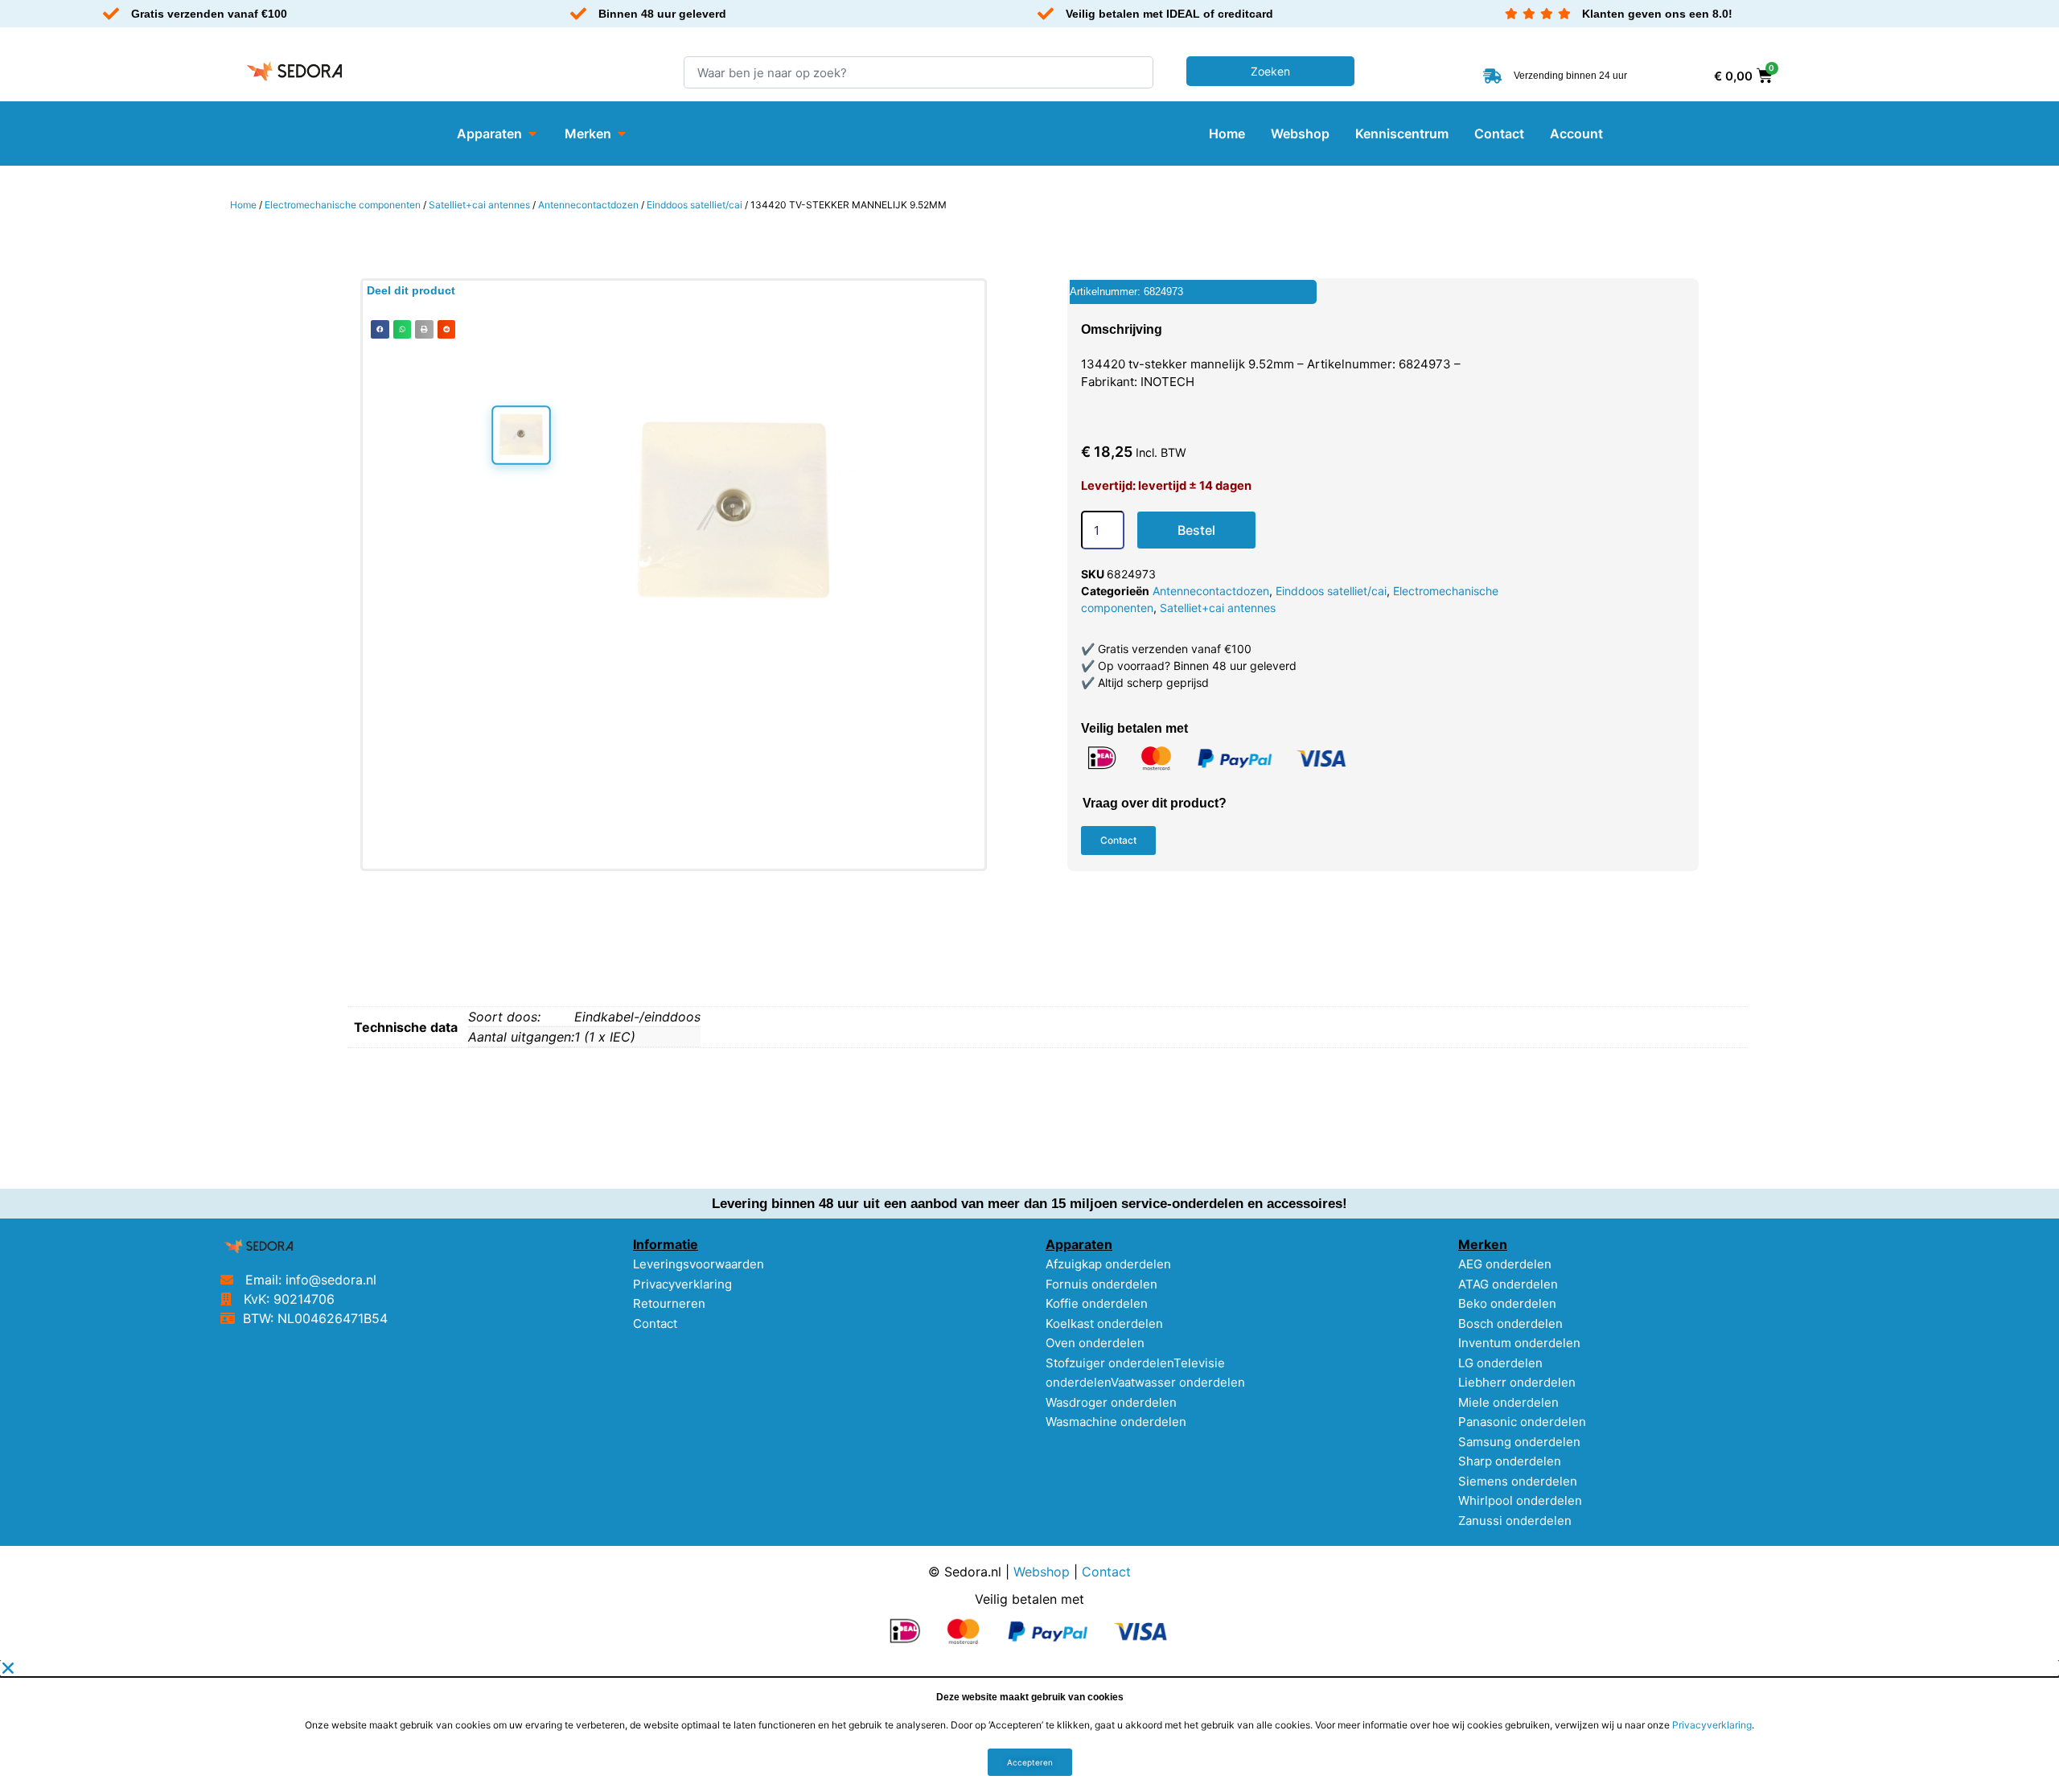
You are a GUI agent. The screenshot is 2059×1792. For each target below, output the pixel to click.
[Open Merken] (622, 134)
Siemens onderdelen (1518, 1481)
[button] (380, 329)
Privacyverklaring (682, 1284)
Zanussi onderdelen (1515, 1521)
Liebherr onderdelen (1517, 1382)
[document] (1029, 1726)
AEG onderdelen (1505, 1264)
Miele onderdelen (1508, 1402)
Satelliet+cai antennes (479, 205)
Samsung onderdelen (1519, 1442)
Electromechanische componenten (343, 205)
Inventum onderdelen (1519, 1343)
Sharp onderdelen (1510, 1461)
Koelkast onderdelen (1104, 1323)
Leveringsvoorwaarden (699, 1264)
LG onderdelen (1500, 1363)
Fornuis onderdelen (1101, 1284)
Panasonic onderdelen (1522, 1422)
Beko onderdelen (1507, 1303)
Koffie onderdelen (1097, 1303)
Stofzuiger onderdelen (1110, 1363)
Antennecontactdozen (588, 205)
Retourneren (669, 1303)
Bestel (1196, 530)
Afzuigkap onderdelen (1108, 1264)
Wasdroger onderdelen (1111, 1402)
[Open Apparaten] (532, 134)
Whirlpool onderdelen (1520, 1500)
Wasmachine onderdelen (1116, 1422)
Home (243, 205)
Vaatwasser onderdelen (1178, 1382)
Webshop (1042, 1572)
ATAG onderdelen (1508, 1284)
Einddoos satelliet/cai (695, 205)
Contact (655, 1323)
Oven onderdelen (1095, 1343)
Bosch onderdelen (1510, 1323)
